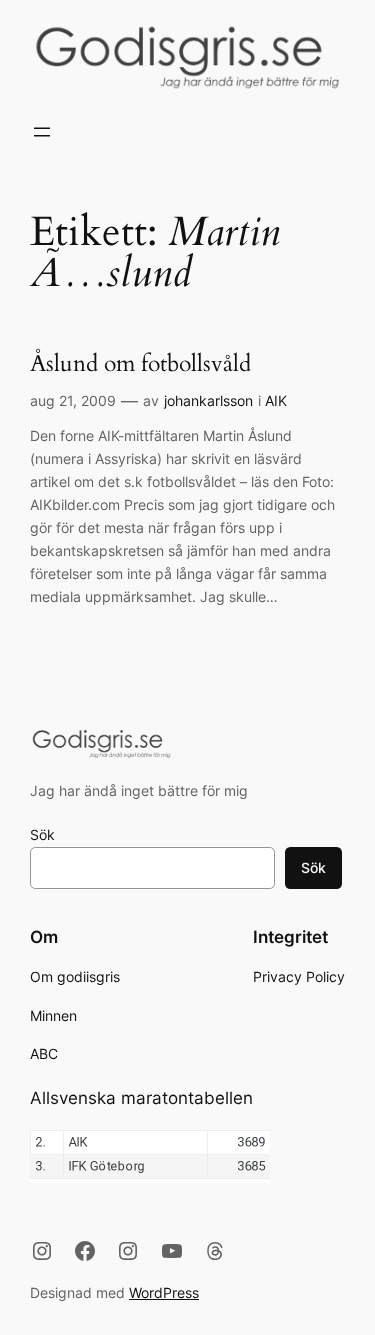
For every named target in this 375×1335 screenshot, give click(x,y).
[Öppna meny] (42, 132)
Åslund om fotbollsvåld (140, 364)
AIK (276, 400)
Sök (42, 834)
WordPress (164, 1292)
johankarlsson (208, 400)
